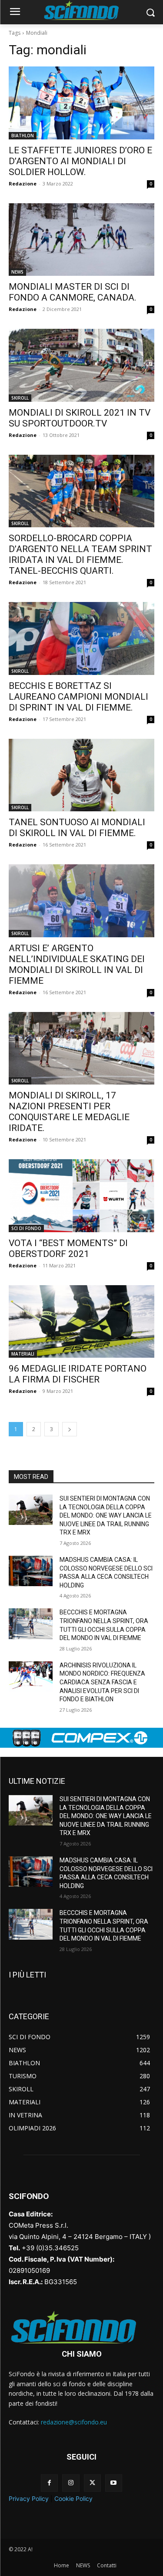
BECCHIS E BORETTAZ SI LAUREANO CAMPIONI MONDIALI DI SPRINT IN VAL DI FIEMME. (78, 697)
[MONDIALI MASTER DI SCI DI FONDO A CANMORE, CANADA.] (81, 240)
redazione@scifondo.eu (74, 2422)
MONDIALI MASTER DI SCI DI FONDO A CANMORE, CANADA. (73, 292)
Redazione (23, 184)
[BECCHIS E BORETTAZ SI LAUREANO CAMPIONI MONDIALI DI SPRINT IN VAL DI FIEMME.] (81, 638)
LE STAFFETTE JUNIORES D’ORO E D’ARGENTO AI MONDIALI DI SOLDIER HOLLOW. (80, 161)
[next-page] (70, 1429)
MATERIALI (23, 1354)
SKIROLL (20, 398)
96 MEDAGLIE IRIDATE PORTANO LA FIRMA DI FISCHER (78, 1374)
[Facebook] (49, 2483)
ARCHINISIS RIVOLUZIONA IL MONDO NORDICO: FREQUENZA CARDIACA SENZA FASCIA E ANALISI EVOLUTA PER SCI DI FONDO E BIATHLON (102, 1682)
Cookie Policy (73, 2498)
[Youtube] (114, 2483)
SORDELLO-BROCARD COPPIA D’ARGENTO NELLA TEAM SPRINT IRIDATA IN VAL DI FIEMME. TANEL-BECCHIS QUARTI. (80, 554)
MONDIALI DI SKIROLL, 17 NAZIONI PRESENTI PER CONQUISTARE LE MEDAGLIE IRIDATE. (69, 1112)
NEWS (17, 272)
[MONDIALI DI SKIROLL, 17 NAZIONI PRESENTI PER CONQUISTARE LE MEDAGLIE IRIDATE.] (81, 1048)
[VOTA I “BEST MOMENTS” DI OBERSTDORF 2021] (81, 1196)
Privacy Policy (29, 2498)
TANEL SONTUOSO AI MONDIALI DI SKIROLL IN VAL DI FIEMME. (77, 828)
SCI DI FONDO (26, 1228)
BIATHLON (23, 136)
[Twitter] (92, 2483)
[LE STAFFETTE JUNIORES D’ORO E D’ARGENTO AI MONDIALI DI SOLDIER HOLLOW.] (81, 103)
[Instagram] (71, 2483)
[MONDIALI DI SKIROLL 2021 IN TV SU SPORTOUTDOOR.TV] (81, 365)
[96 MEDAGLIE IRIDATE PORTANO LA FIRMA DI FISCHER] (81, 1322)
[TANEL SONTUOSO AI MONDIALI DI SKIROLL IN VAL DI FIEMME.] (81, 775)
